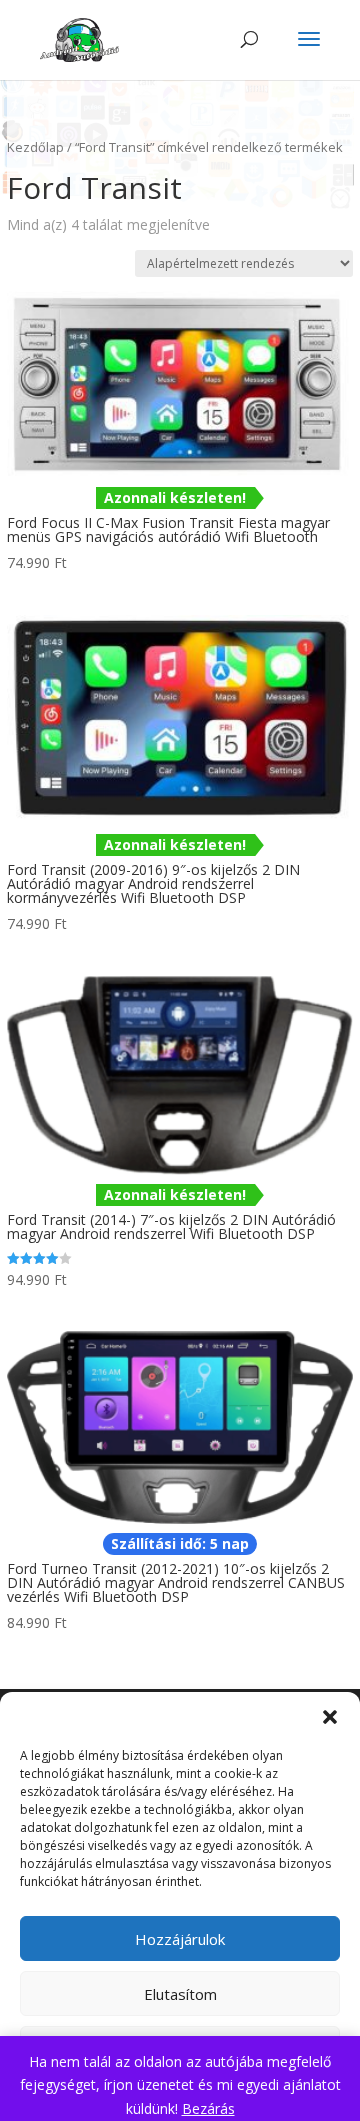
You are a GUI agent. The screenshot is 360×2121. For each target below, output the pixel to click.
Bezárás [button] (208, 2108)
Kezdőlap (35, 147)
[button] (330, 1717)
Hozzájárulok (180, 1939)
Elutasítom (180, 1994)
